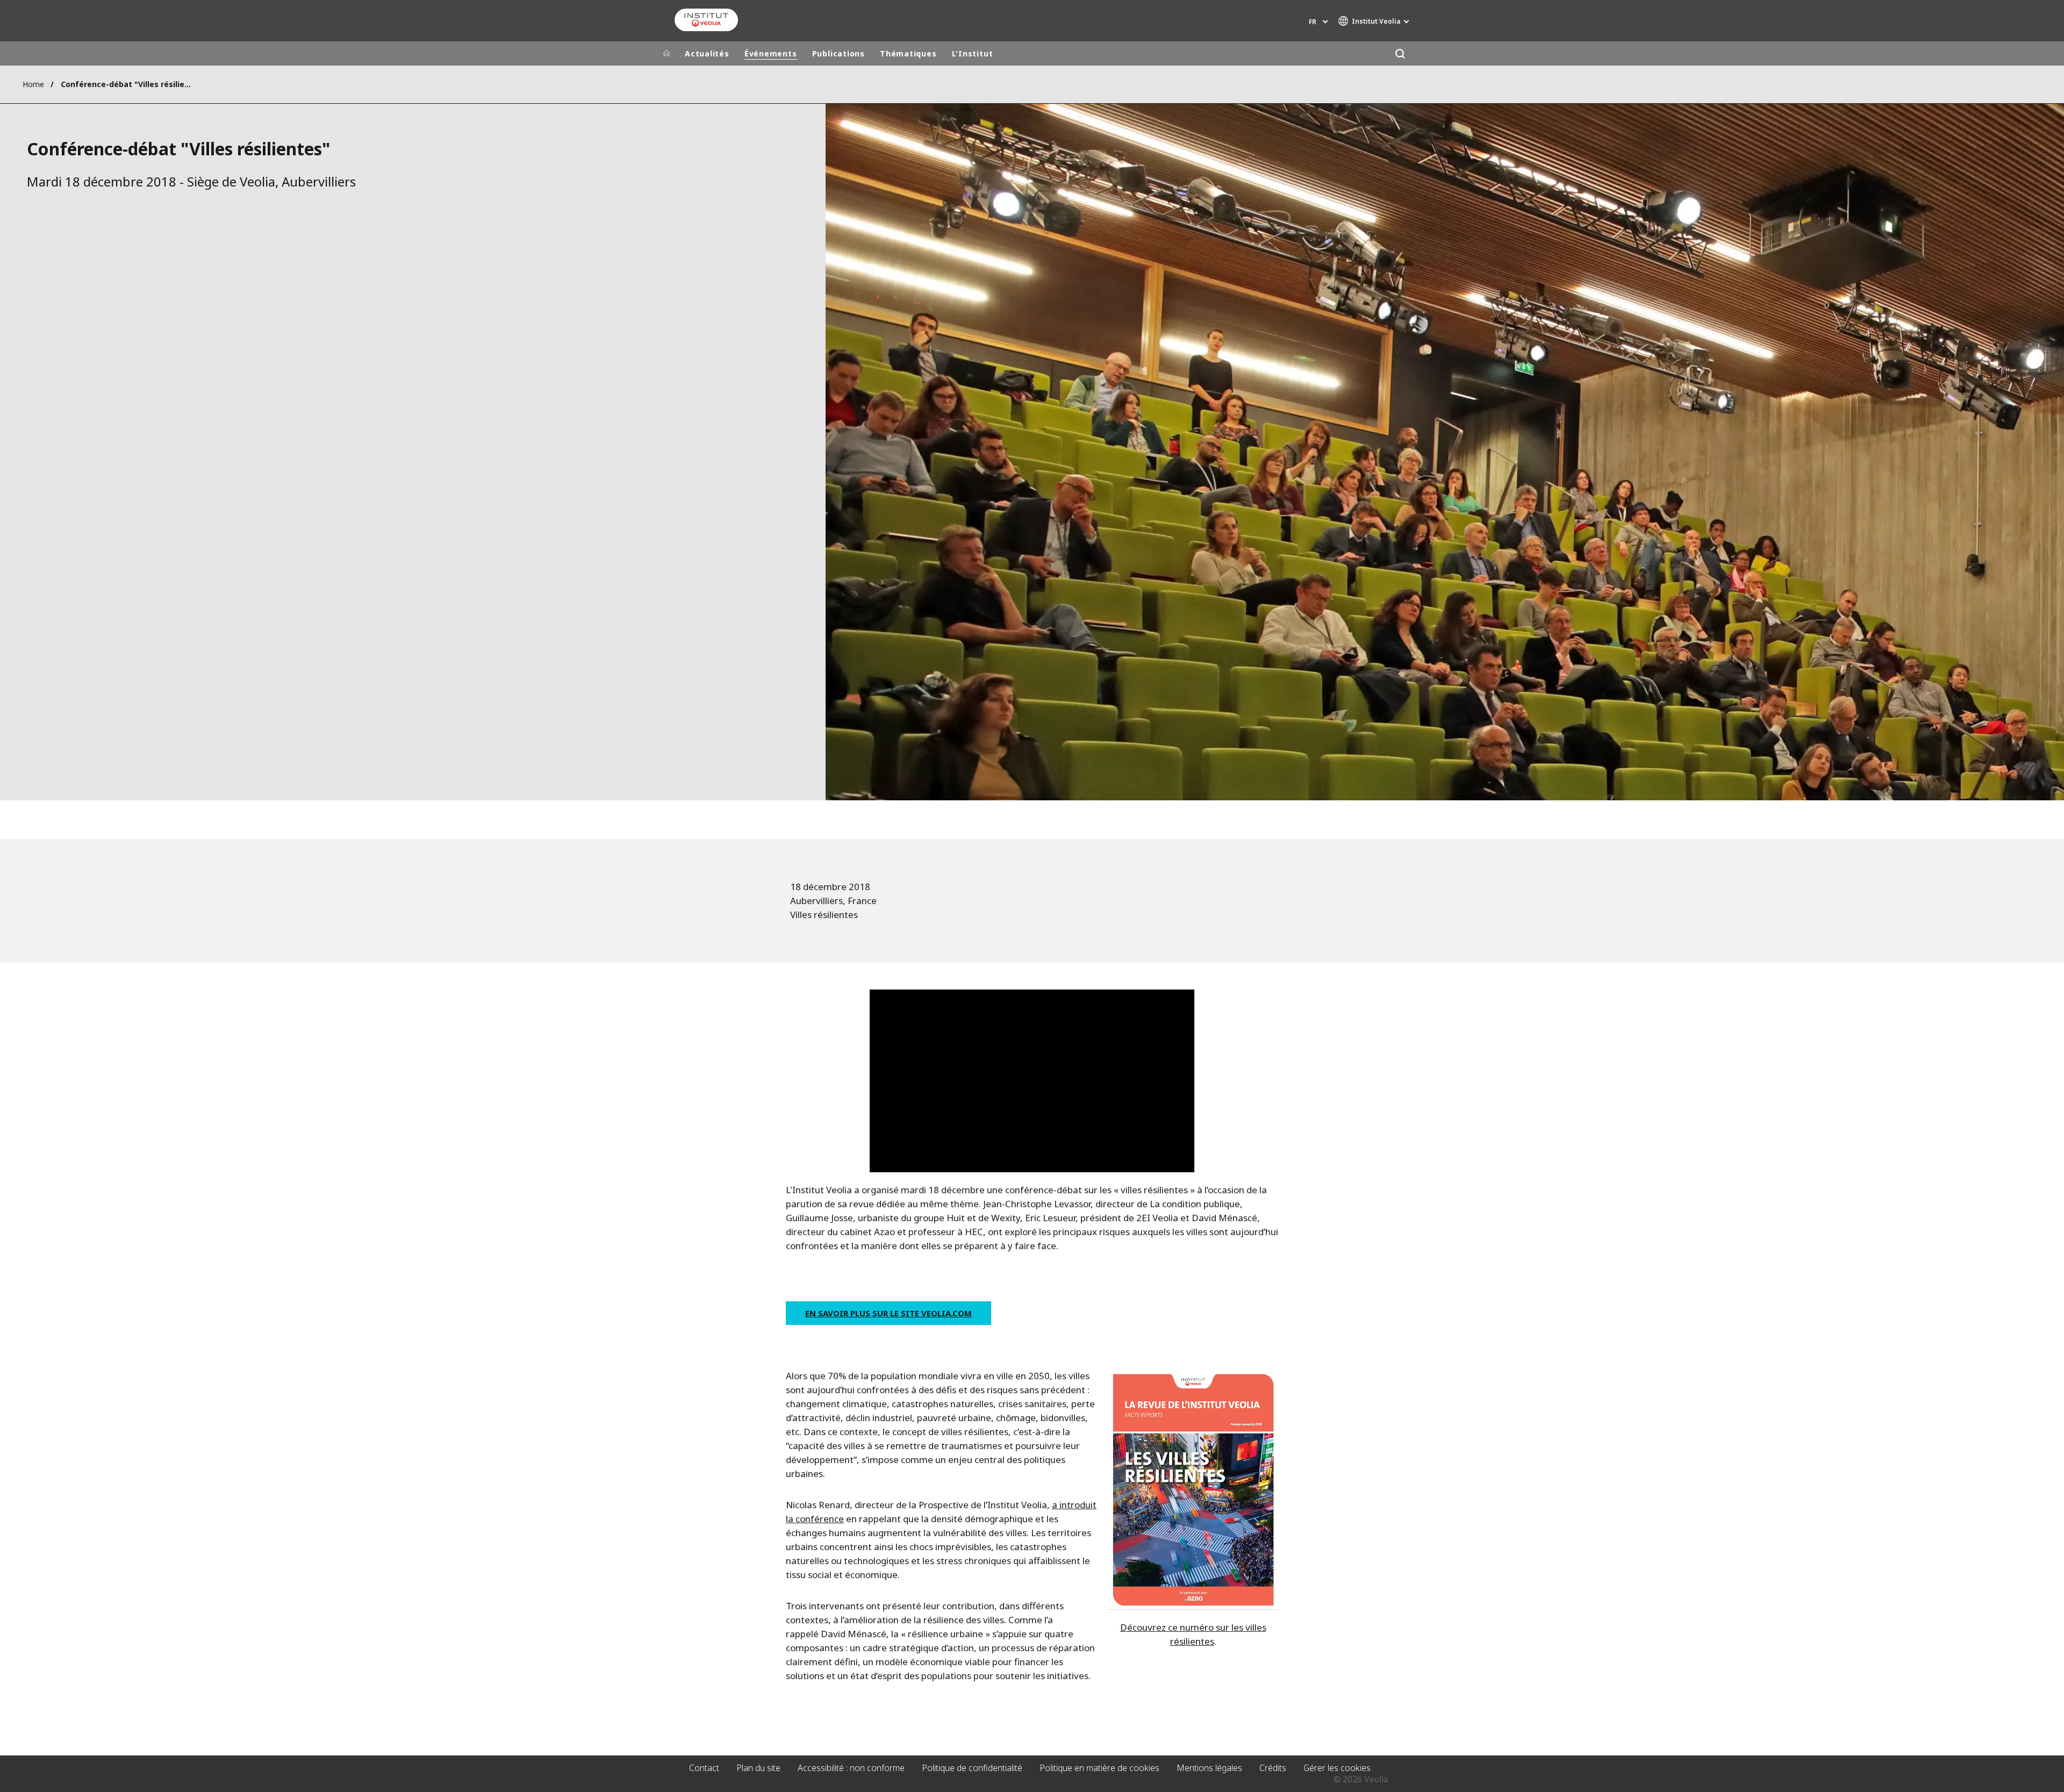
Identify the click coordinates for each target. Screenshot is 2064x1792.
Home (33, 84)
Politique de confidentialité (972, 1768)
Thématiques (908, 53)
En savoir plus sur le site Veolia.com (888, 1313)
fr (1313, 22)
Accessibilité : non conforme (851, 1768)
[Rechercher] (1400, 53)
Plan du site (758, 1768)
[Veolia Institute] (706, 20)
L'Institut (973, 53)
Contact (704, 1768)
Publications (838, 53)
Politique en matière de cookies (1099, 1768)
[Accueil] (666, 54)
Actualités (707, 53)
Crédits (1273, 1768)
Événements (771, 53)
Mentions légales (1209, 1768)
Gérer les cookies (1337, 1768)
